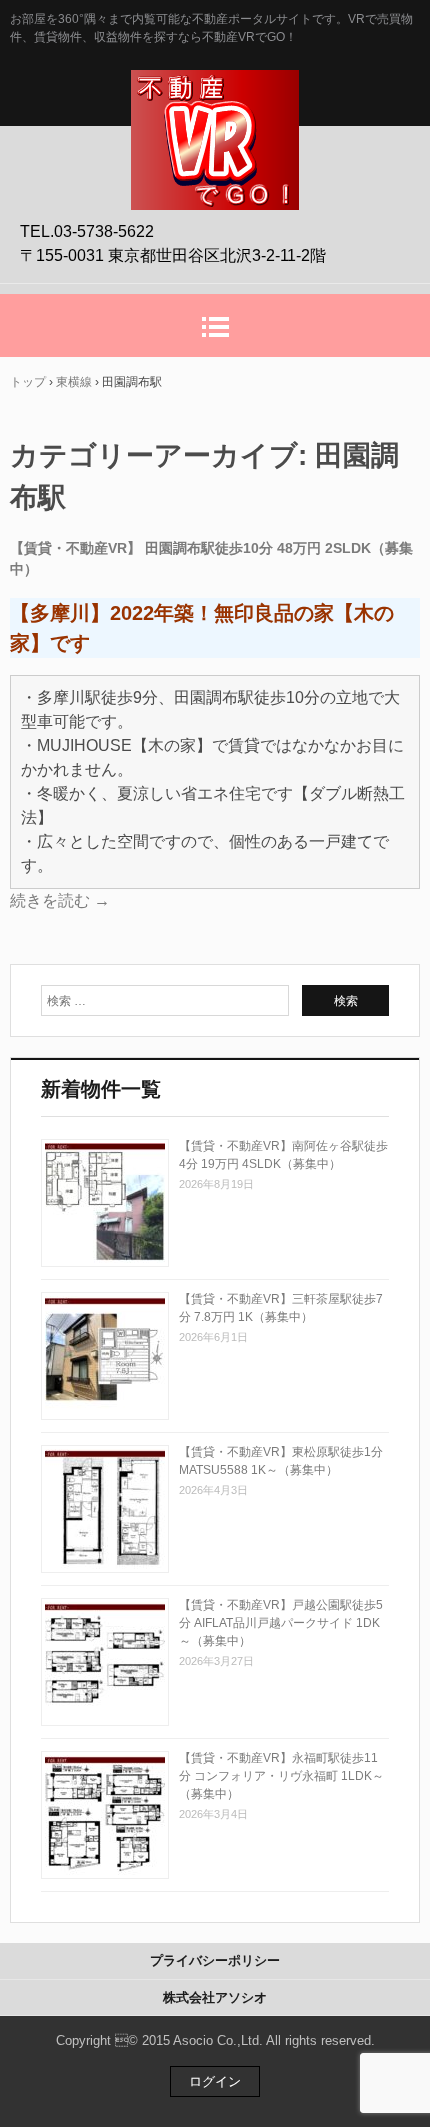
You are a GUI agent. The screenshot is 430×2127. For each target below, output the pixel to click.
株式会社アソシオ (215, 1997)
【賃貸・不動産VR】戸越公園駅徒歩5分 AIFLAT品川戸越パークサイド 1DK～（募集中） (281, 1623)
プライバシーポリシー (215, 1960)
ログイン (215, 2081)
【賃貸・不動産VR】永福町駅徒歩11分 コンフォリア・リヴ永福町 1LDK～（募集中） (281, 1776)
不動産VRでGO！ (215, 91)
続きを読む (60, 900)
